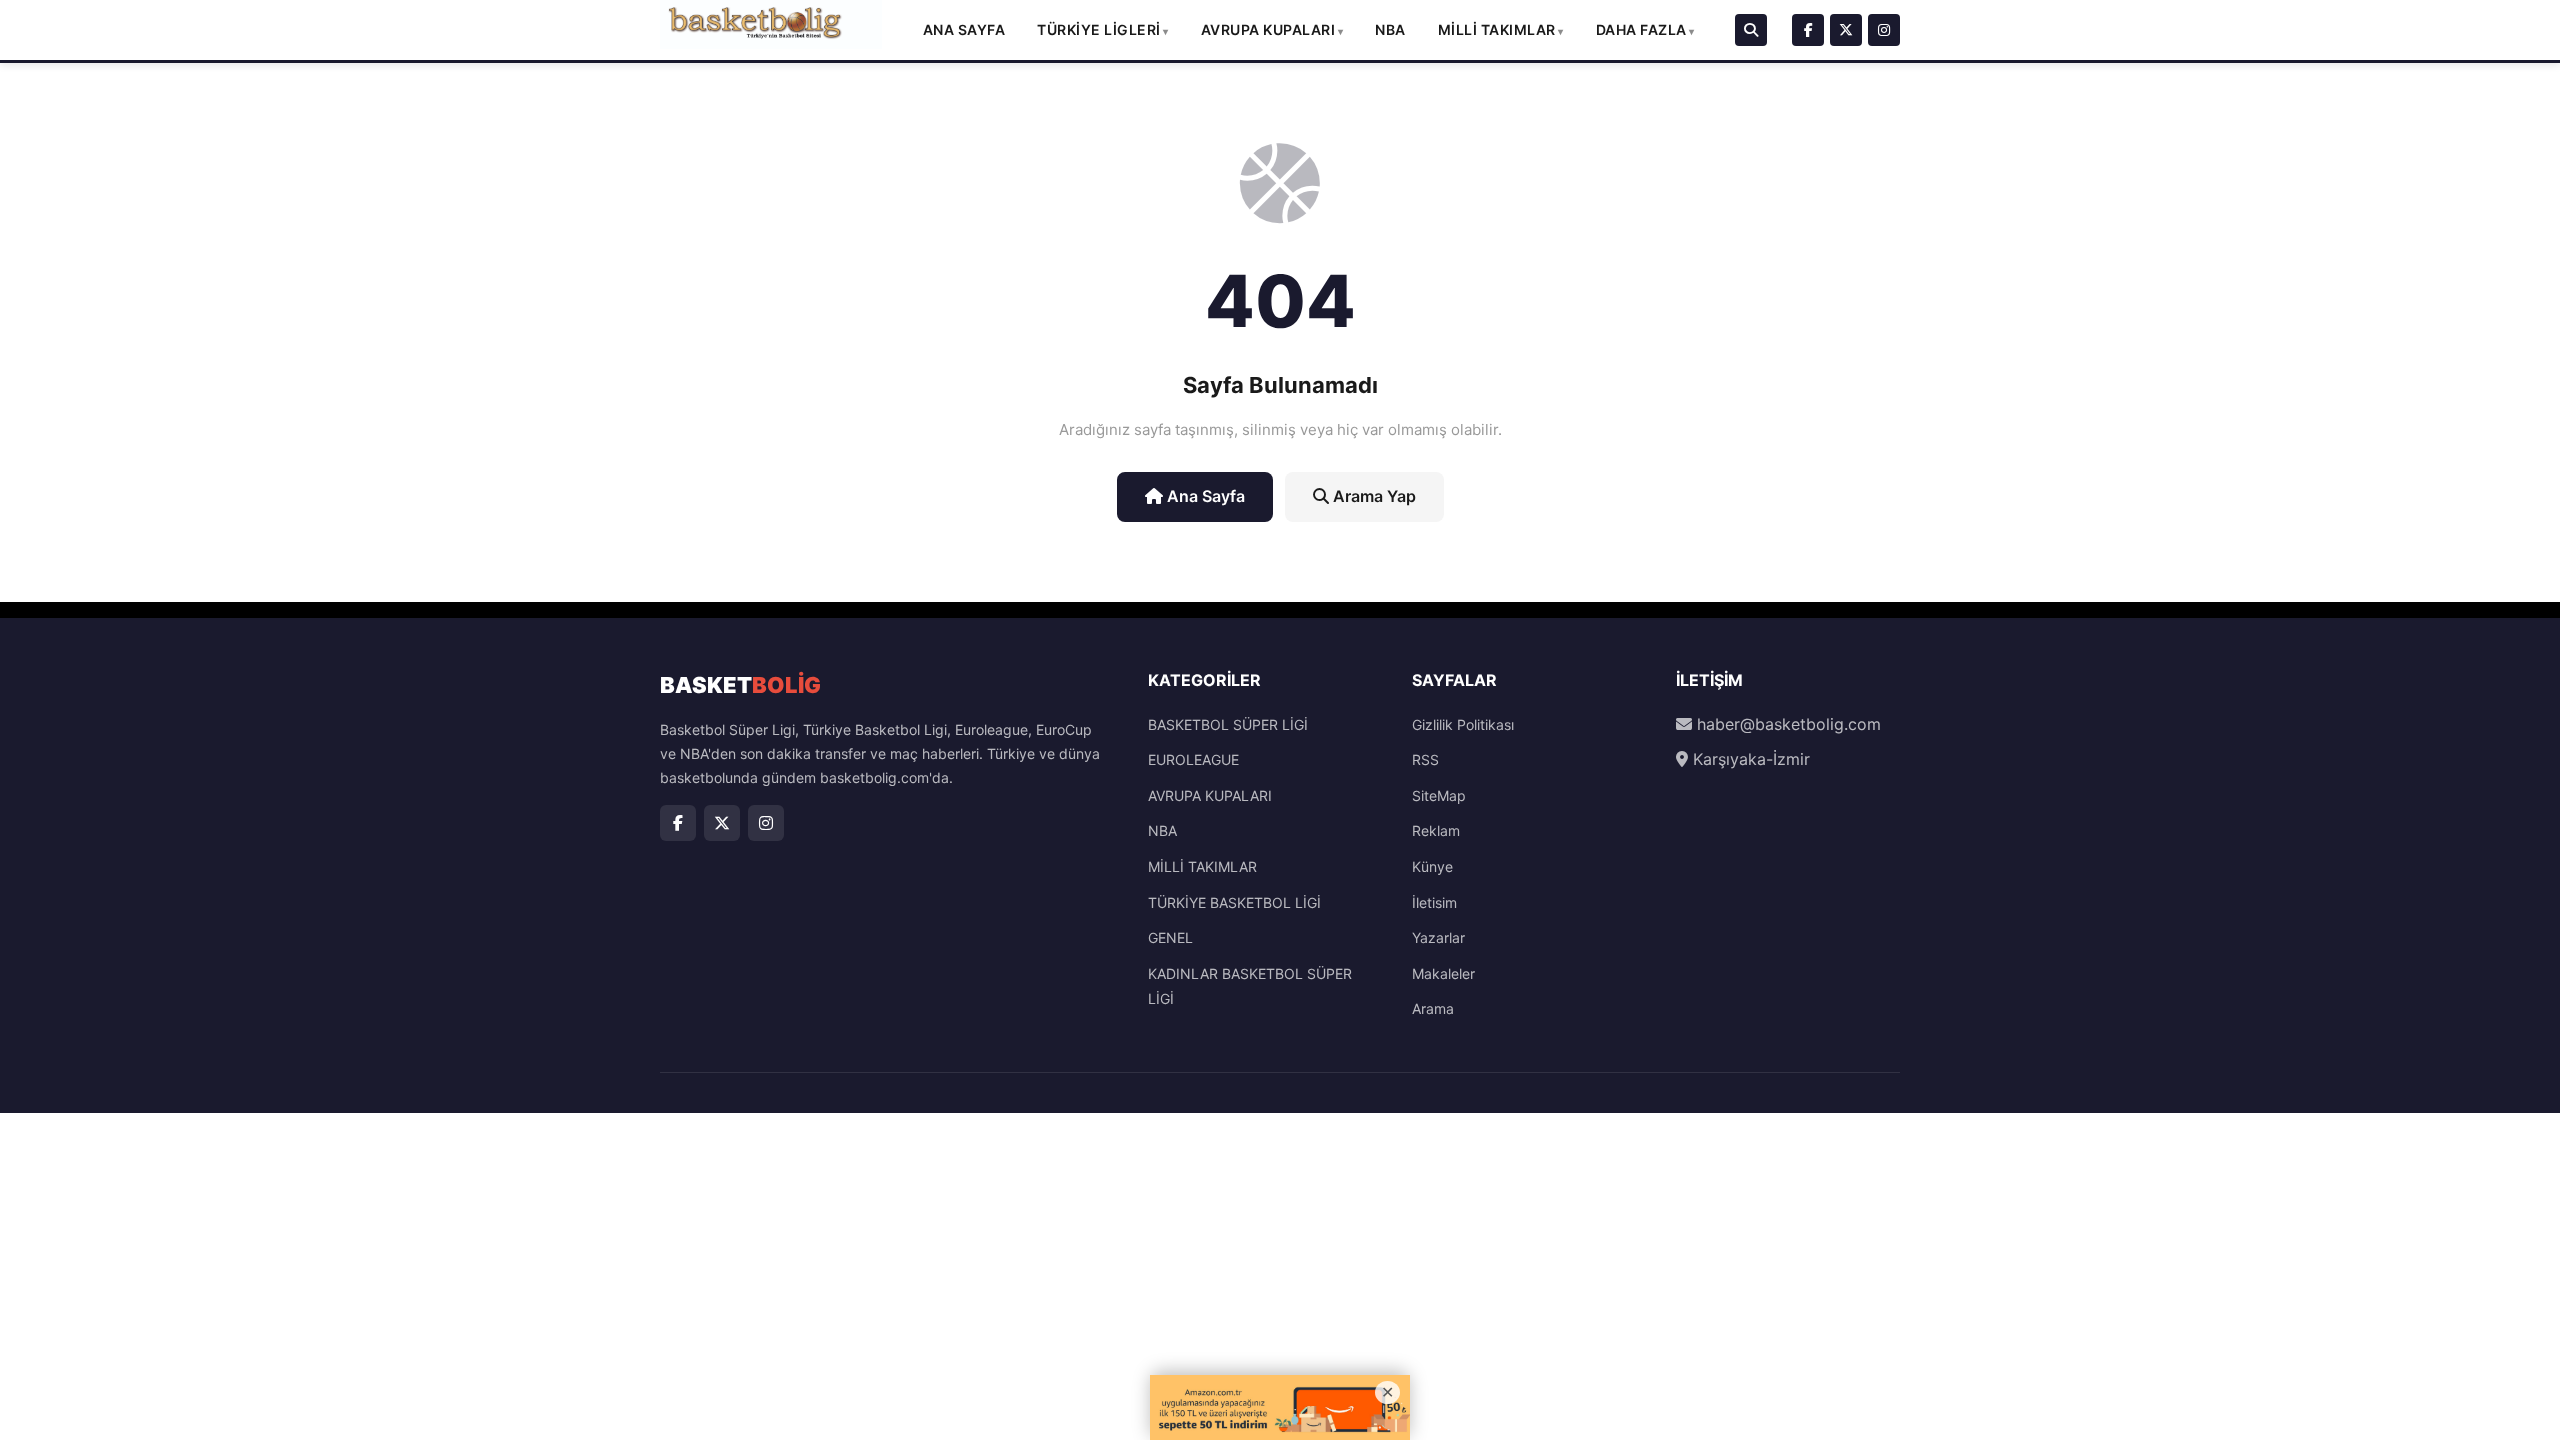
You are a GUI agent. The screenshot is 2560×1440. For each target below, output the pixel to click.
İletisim (1434, 902)
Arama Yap (1372, 496)
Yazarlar (1438, 937)
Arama (1433, 1008)
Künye (1432, 866)
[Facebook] (1808, 30)
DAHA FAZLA (1641, 29)
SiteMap (1439, 795)
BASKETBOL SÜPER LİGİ (1228, 724)
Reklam (1436, 830)
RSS (1425, 759)
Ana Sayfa (964, 29)
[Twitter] (1846, 30)
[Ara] (1751, 30)
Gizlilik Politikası (1463, 724)
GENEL (1170, 937)
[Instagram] (1884, 30)
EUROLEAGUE (1193, 759)
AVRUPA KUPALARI (1268, 29)
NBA (1390, 29)
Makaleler (1443, 973)
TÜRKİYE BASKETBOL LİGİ (1234, 902)
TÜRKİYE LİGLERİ (1099, 29)
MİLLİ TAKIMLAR (1497, 29)
